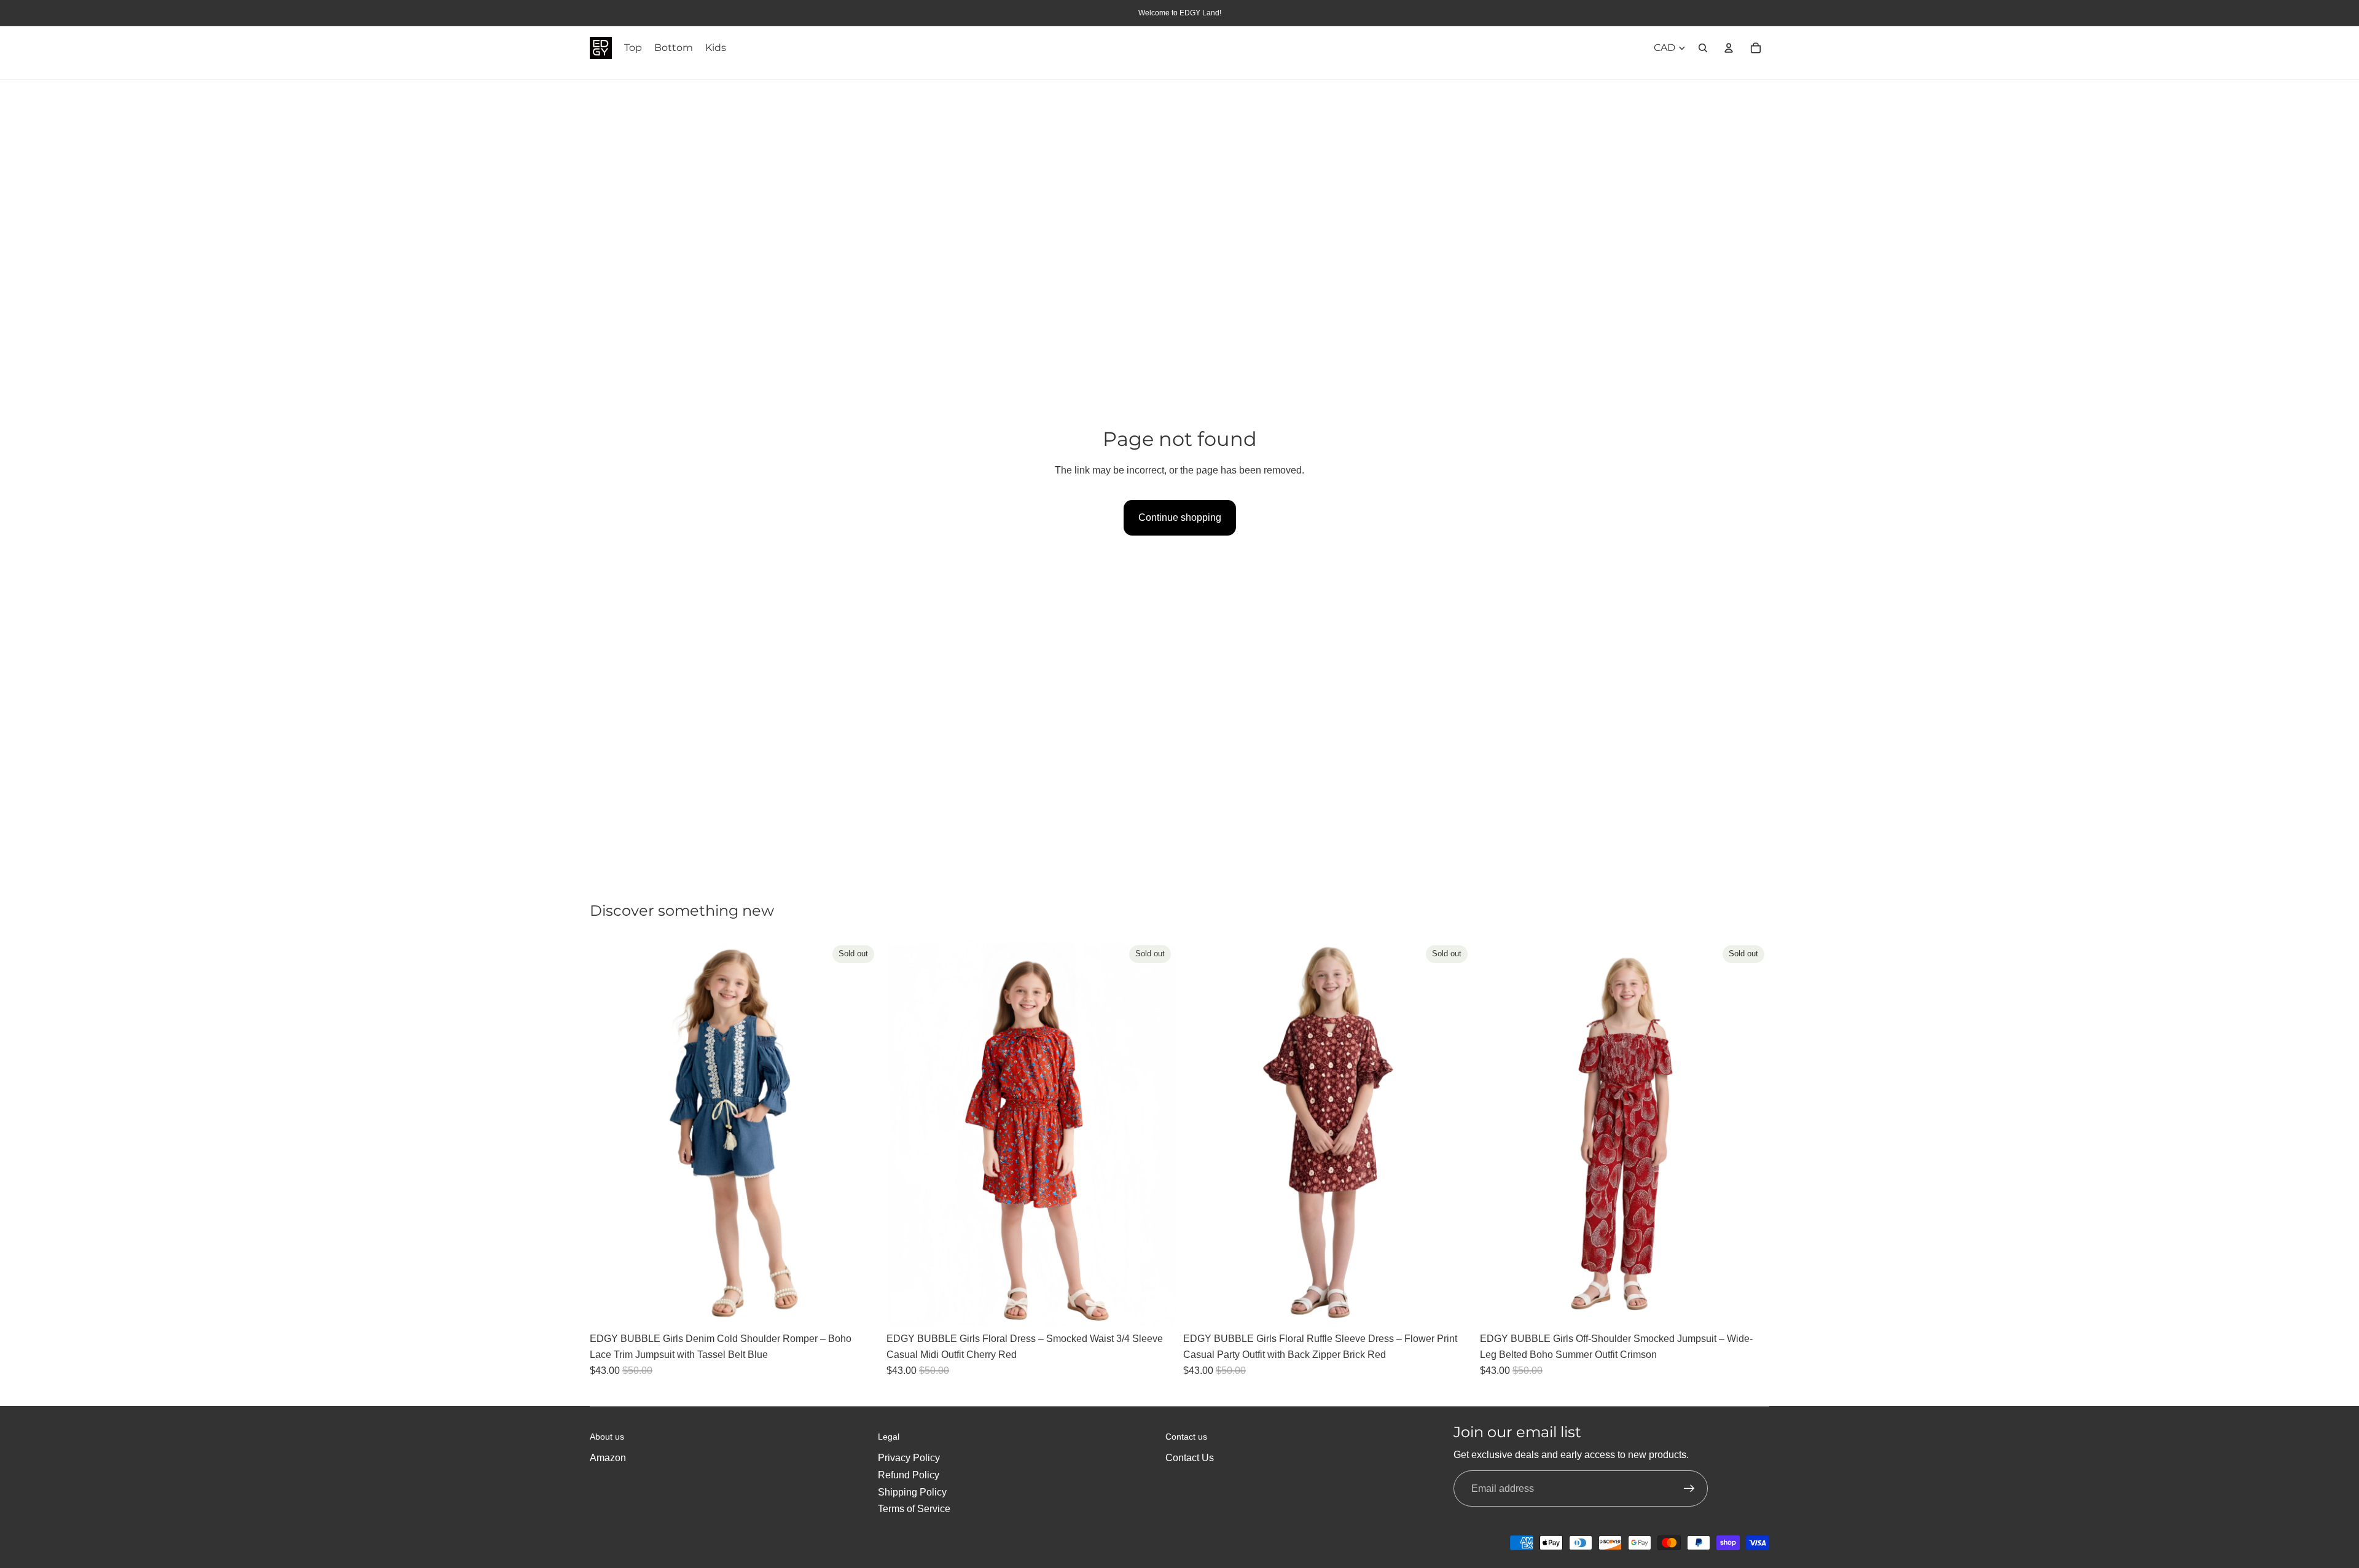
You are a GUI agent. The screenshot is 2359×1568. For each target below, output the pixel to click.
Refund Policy (909, 1475)
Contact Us (1190, 1458)
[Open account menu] (1729, 48)
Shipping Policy (912, 1492)
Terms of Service (914, 1509)
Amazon (608, 1458)
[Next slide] (861, 1133)
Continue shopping (1180, 517)
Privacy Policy (909, 1458)
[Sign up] (1689, 1489)
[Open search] (1703, 48)
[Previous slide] (608, 1133)
